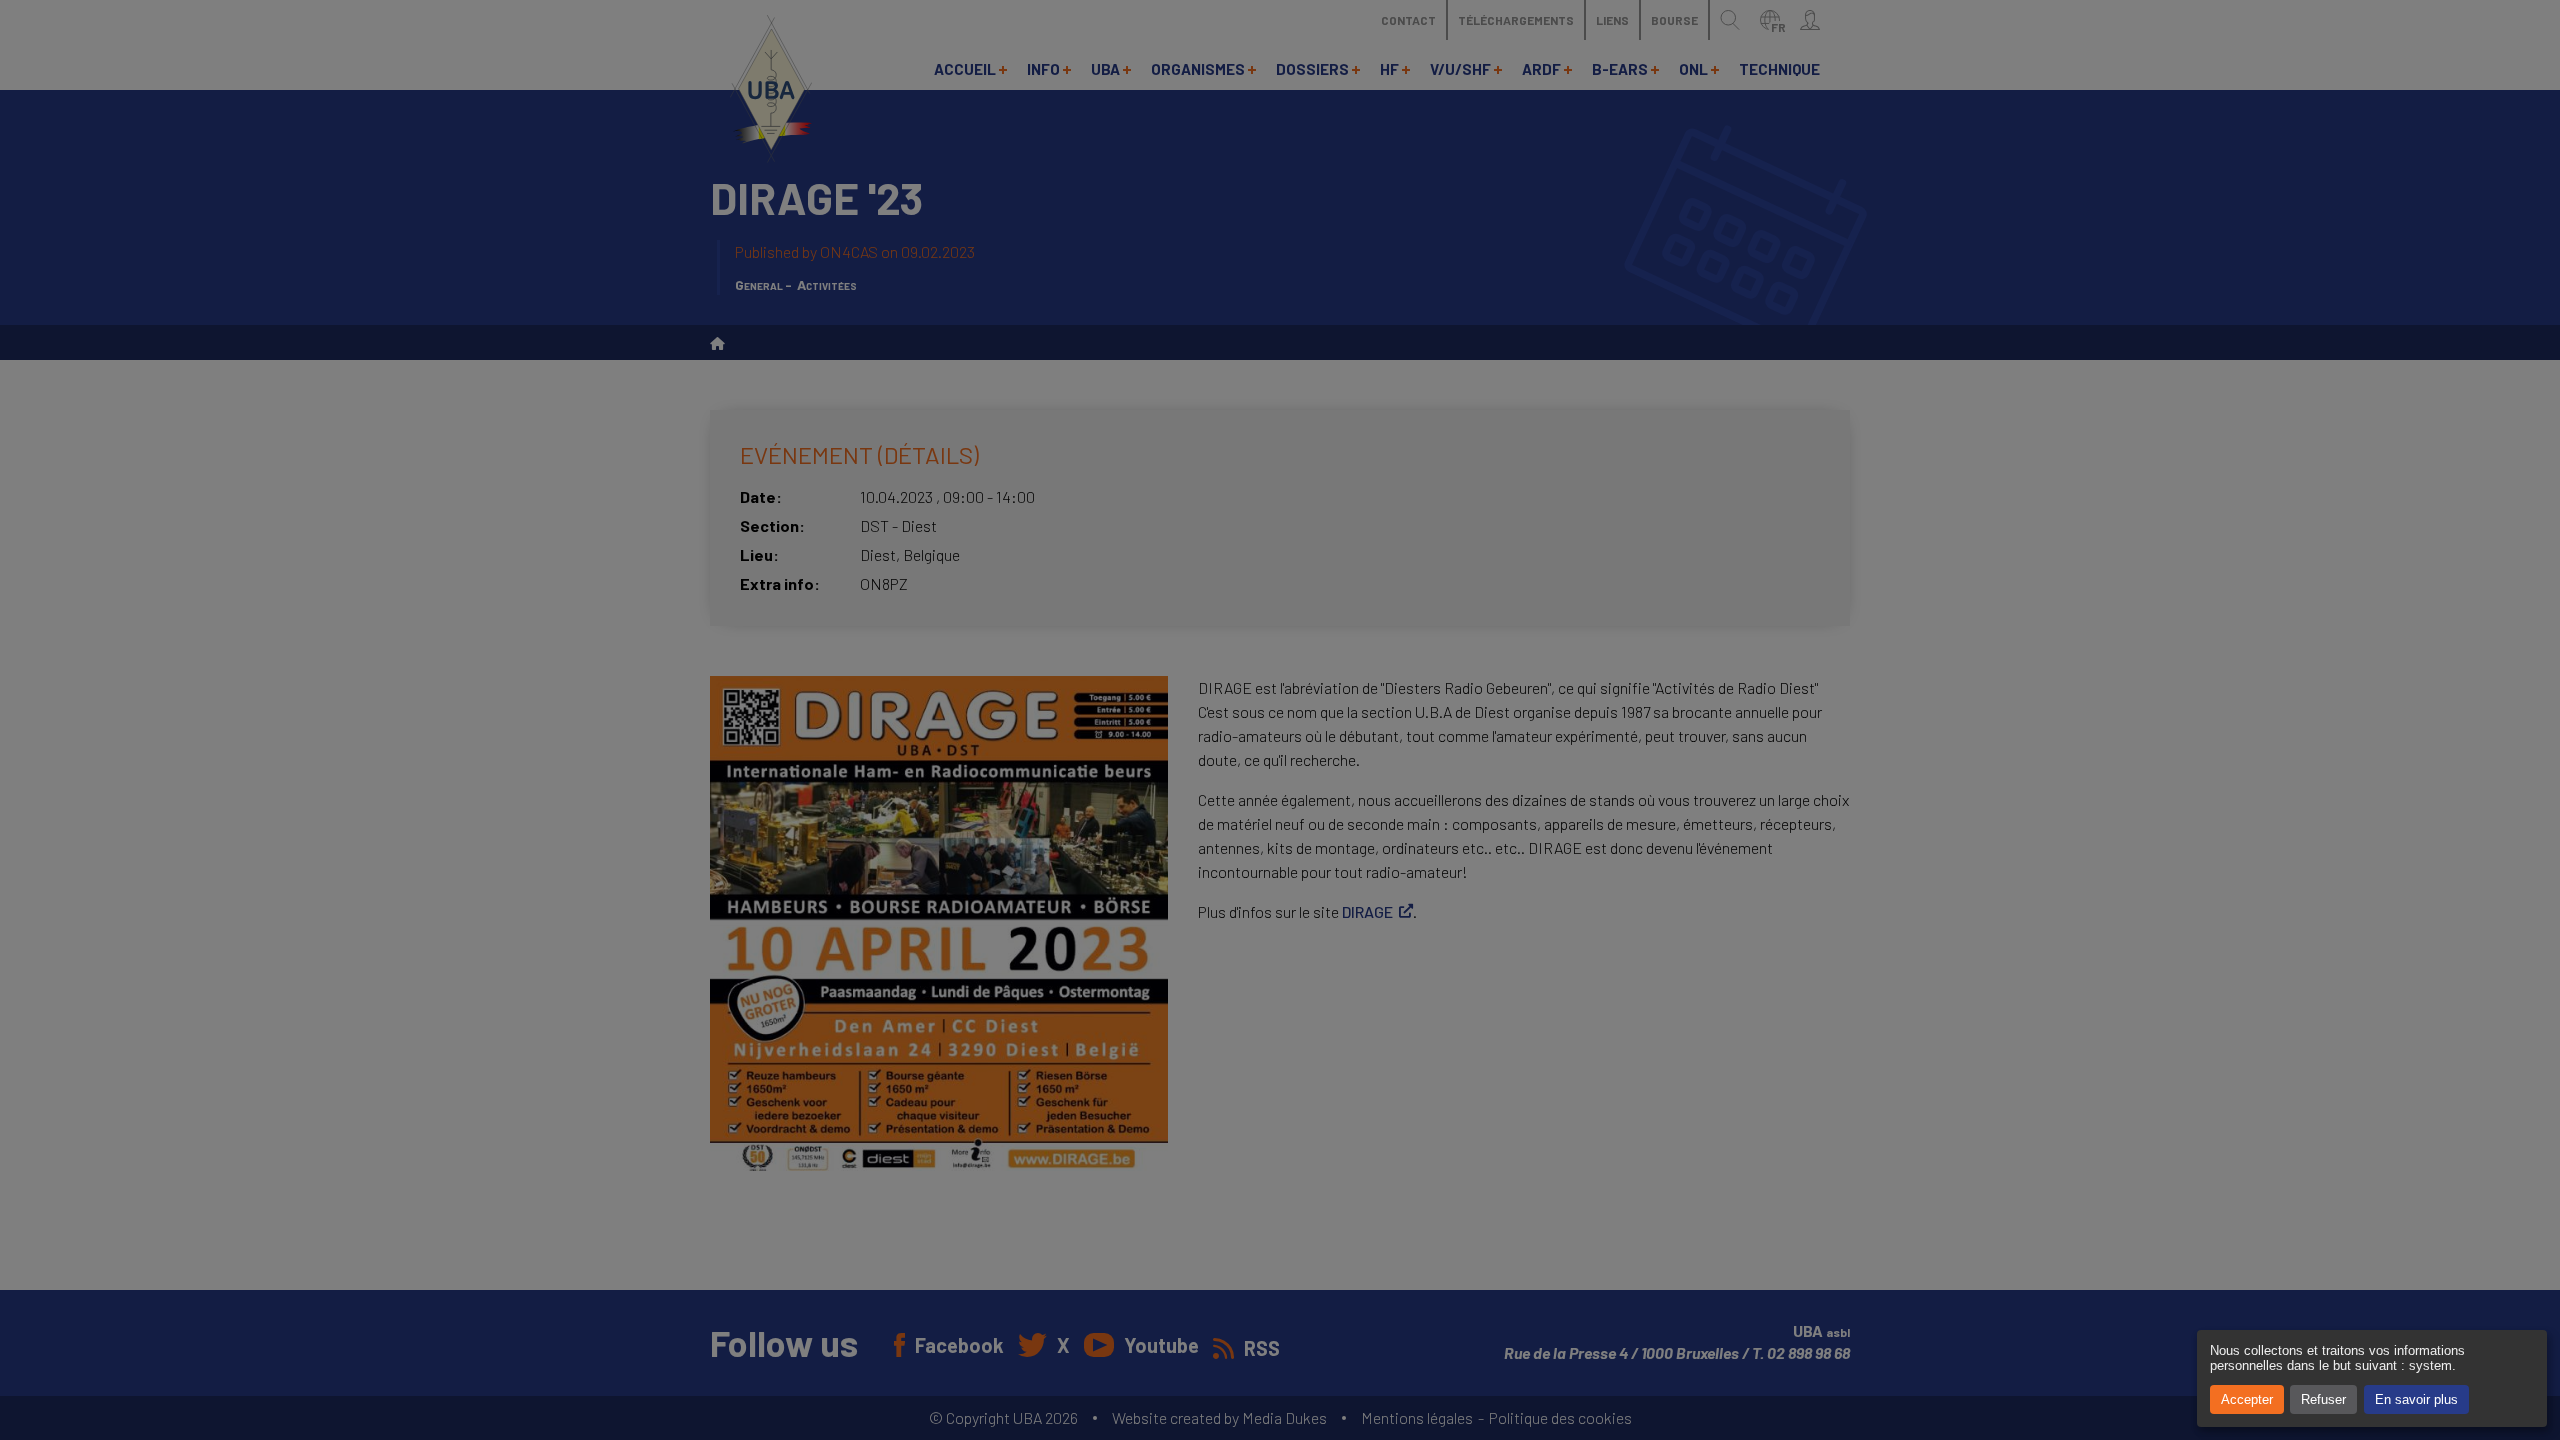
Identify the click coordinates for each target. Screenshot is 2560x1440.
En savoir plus (2416, 1399)
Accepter (2247, 1399)
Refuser (2323, 1399)
